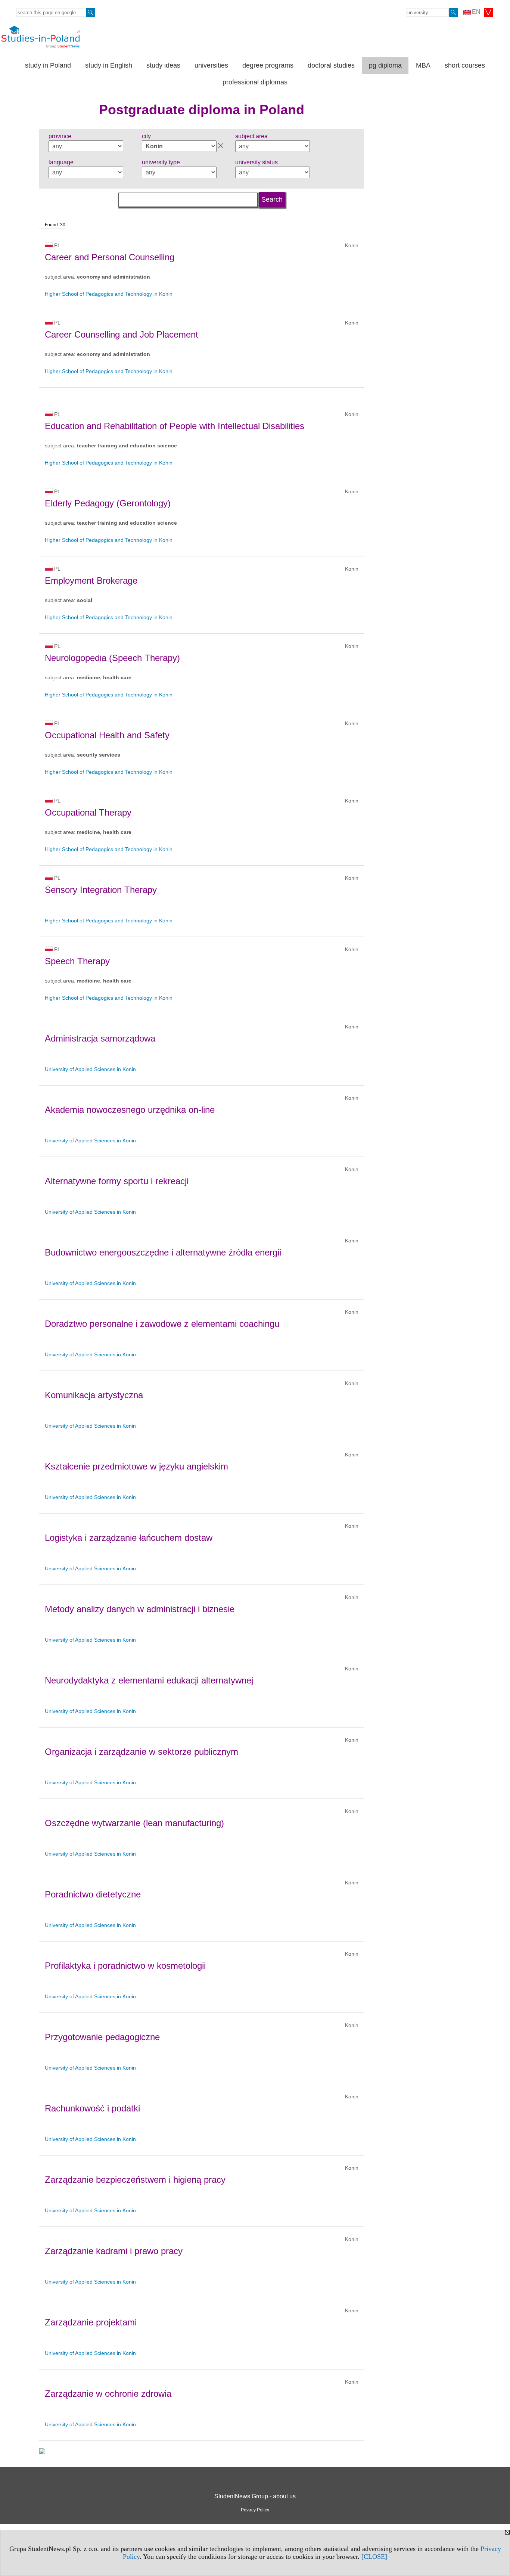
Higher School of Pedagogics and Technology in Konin (109, 294)
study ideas (163, 65)
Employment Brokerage (91, 581)
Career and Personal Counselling (110, 257)
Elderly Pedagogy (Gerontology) (108, 503)
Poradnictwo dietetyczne (93, 1894)
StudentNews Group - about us (255, 2496)
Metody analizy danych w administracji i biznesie (140, 1609)
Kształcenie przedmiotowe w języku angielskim (136, 1466)
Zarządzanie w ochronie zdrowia (108, 2394)
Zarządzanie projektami (91, 2322)
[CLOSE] (374, 2557)
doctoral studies (331, 65)
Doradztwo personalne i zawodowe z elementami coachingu (162, 1324)
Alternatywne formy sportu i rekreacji (117, 1181)
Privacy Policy (255, 2510)
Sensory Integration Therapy (101, 890)
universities (211, 65)
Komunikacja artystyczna (94, 1395)
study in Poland (48, 65)
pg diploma (385, 65)
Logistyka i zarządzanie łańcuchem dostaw (129, 1538)
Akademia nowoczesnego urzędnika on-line (130, 1110)
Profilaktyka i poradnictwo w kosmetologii (125, 1966)
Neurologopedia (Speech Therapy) (112, 658)
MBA (423, 65)
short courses (465, 65)
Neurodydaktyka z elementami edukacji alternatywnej (149, 1680)
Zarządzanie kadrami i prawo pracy (114, 2251)
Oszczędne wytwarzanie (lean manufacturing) (134, 1823)
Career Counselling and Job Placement (122, 334)
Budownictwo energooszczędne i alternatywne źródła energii (163, 1252)
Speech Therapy (77, 961)
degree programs (268, 65)
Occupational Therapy (88, 812)
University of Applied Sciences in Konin (90, 1069)
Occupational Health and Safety (107, 735)
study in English (109, 65)
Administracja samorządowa (100, 1038)
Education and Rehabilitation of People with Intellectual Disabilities (175, 426)
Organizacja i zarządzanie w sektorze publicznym (142, 1752)
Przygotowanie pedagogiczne (102, 2037)
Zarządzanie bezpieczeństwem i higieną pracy (135, 2180)
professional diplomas (255, 82)
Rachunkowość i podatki (92, 2108)
